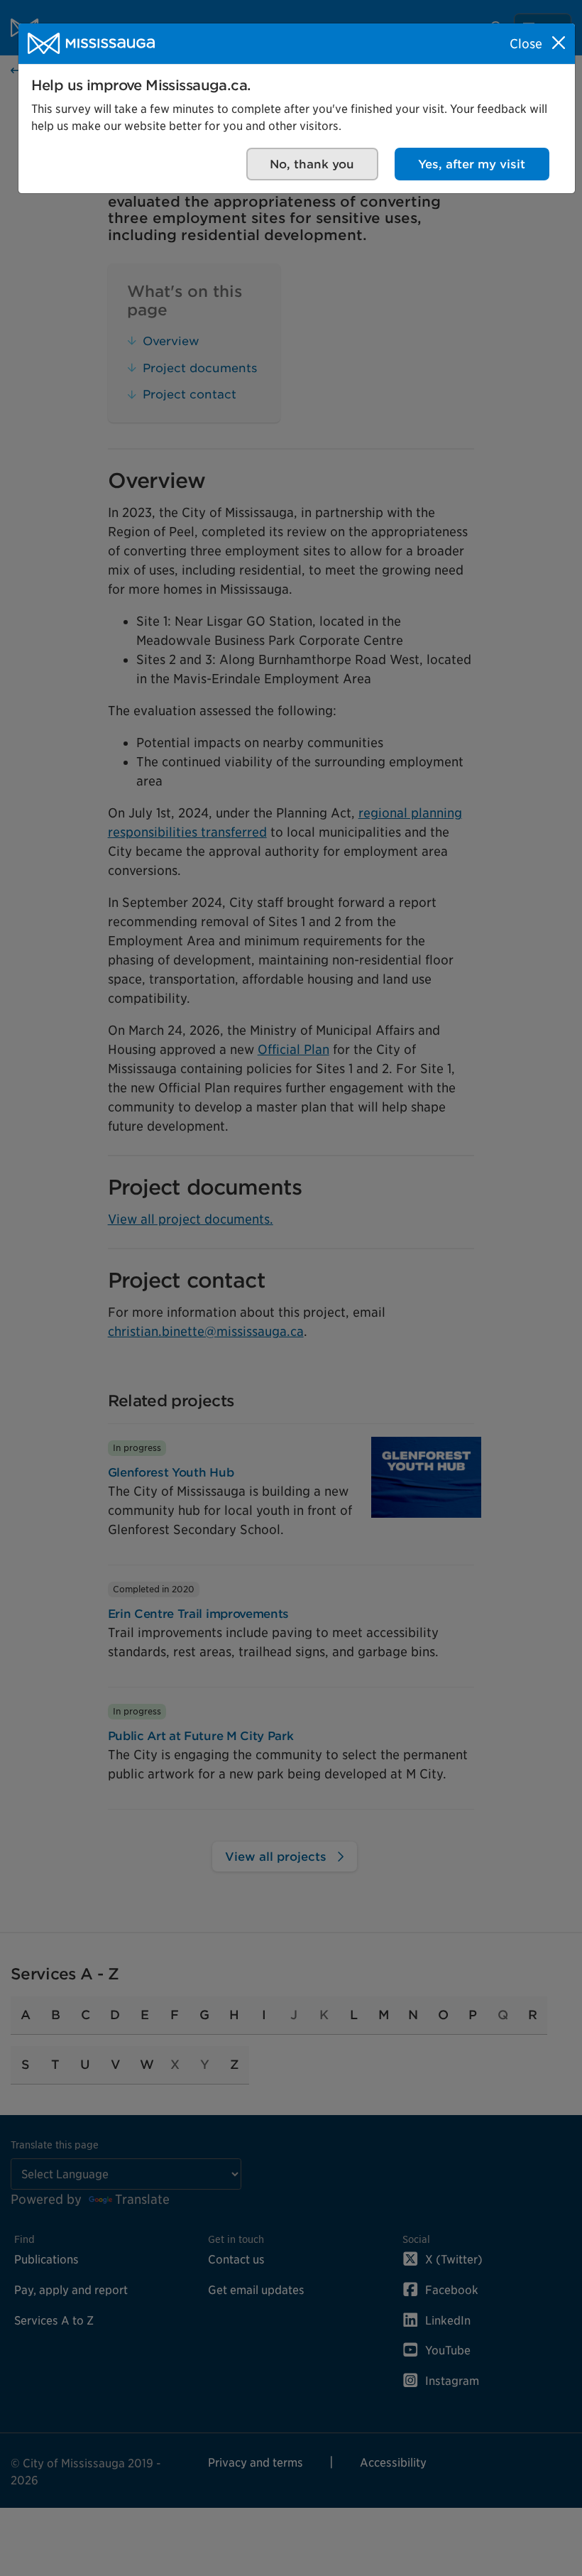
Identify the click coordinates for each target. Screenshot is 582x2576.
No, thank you (312, 164)
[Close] (559, 43)
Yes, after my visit (472, 164)
